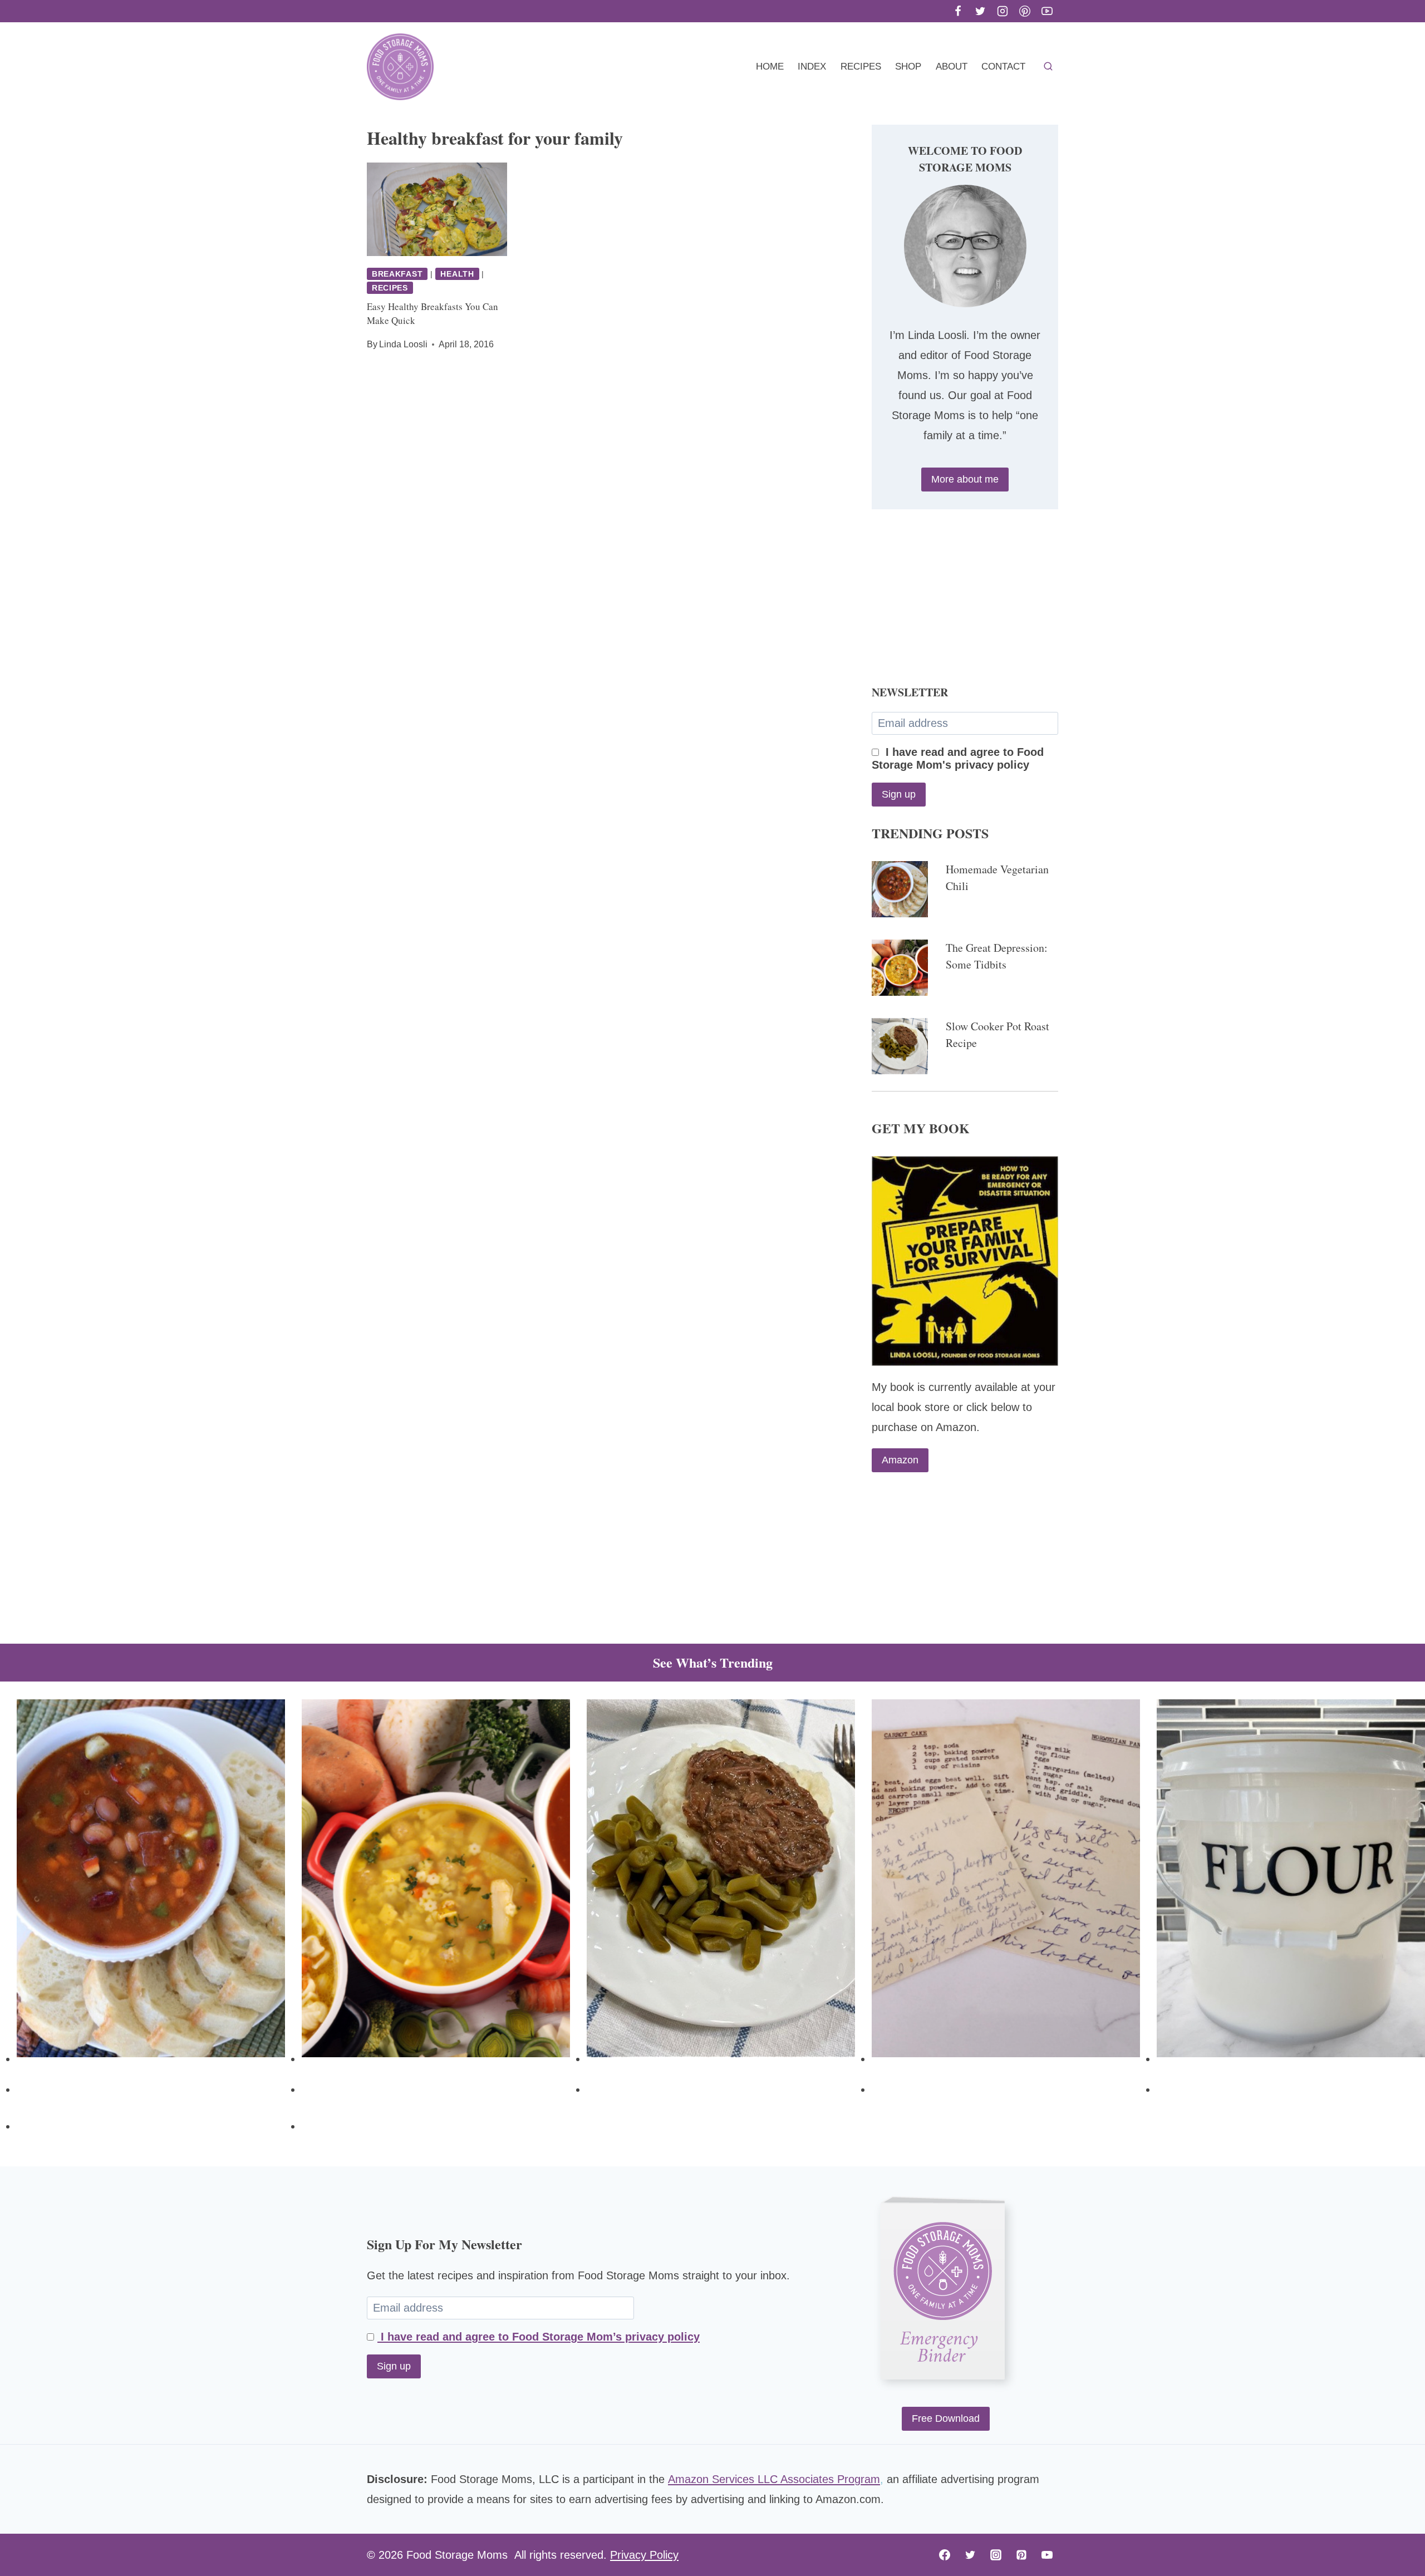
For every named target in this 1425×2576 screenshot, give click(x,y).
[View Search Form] (1048, 67)
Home (770, 67)
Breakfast (397, 274)
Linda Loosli (403, 344)
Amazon (900, 1460)
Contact (1003, 67)
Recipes (861, 67)
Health (457, 274)
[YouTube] (1047, 11)
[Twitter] (980, 11)
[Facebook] (958, 11)
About (952, 67)
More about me (965, 479)
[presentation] (437, 209)
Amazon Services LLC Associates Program (774, 2479)
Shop (908, 67)
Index (812, 67)
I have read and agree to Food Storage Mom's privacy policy (958, 758)
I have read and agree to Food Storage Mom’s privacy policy (539, 2337)
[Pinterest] (1025, 11)
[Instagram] (1003, 11)
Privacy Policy (644, 2555)
